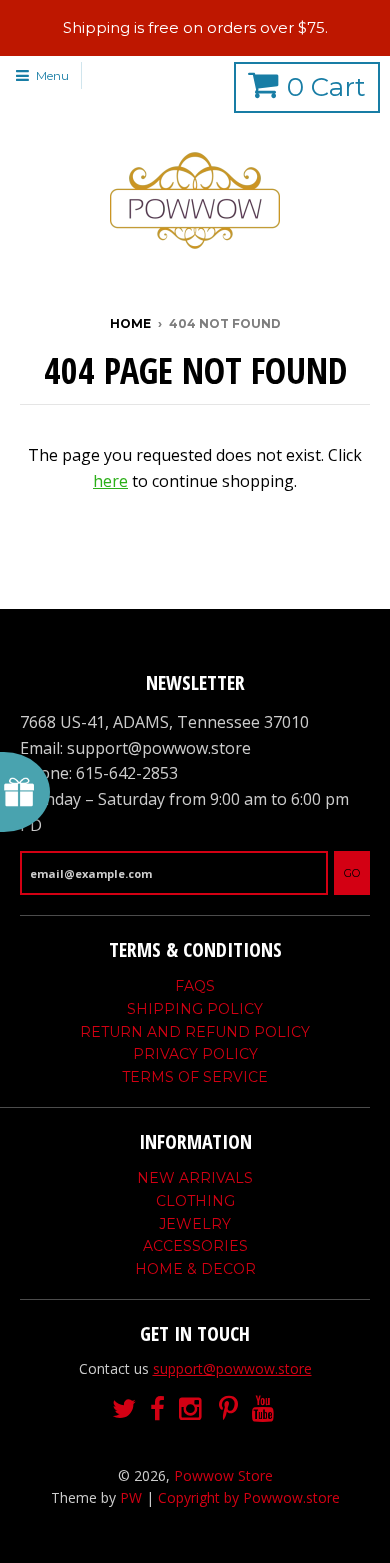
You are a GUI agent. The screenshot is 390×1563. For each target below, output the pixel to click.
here (110, 481)
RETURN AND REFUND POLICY (195, 1032)
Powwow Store (223, 1475)
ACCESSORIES (195, 1246)
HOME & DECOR (195, 1269)
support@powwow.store (232, 1368)
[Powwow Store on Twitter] (124, 1409)
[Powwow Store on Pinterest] (228, 1409)
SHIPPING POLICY (195, 1009)
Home (130, 323)
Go (352, 873)
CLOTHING (195, 1201)
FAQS (195, 986)
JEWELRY (195, 1224)
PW (131, 1497)
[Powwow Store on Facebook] (157, 1409)
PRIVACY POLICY (195, 1054)
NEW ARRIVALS (195, 1178)
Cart (326, 87)
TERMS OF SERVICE (195, 1077)
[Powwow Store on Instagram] (192, 1409)
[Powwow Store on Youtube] (265, 1409)
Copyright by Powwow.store (249, 1497)
